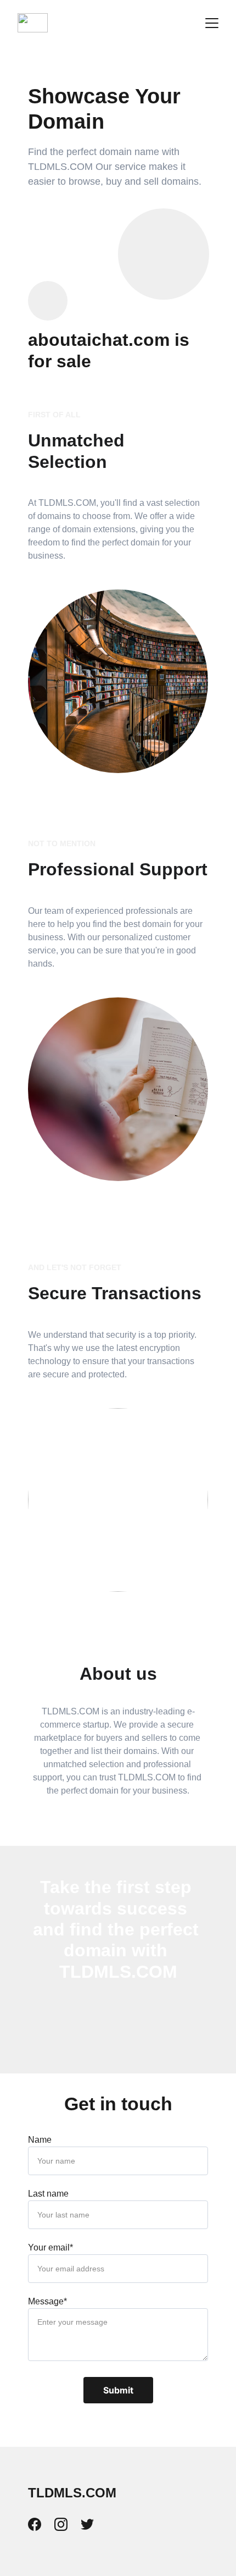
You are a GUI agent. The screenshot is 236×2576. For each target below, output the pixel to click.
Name (40, 2140)
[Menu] (212, 23)
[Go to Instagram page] (66, 2524)
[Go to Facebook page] (40, 2524)
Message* (47, 2301)
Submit (118, 2390)
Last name (48, 2194)
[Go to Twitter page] (87, 2524)
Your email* (50, 2247)
